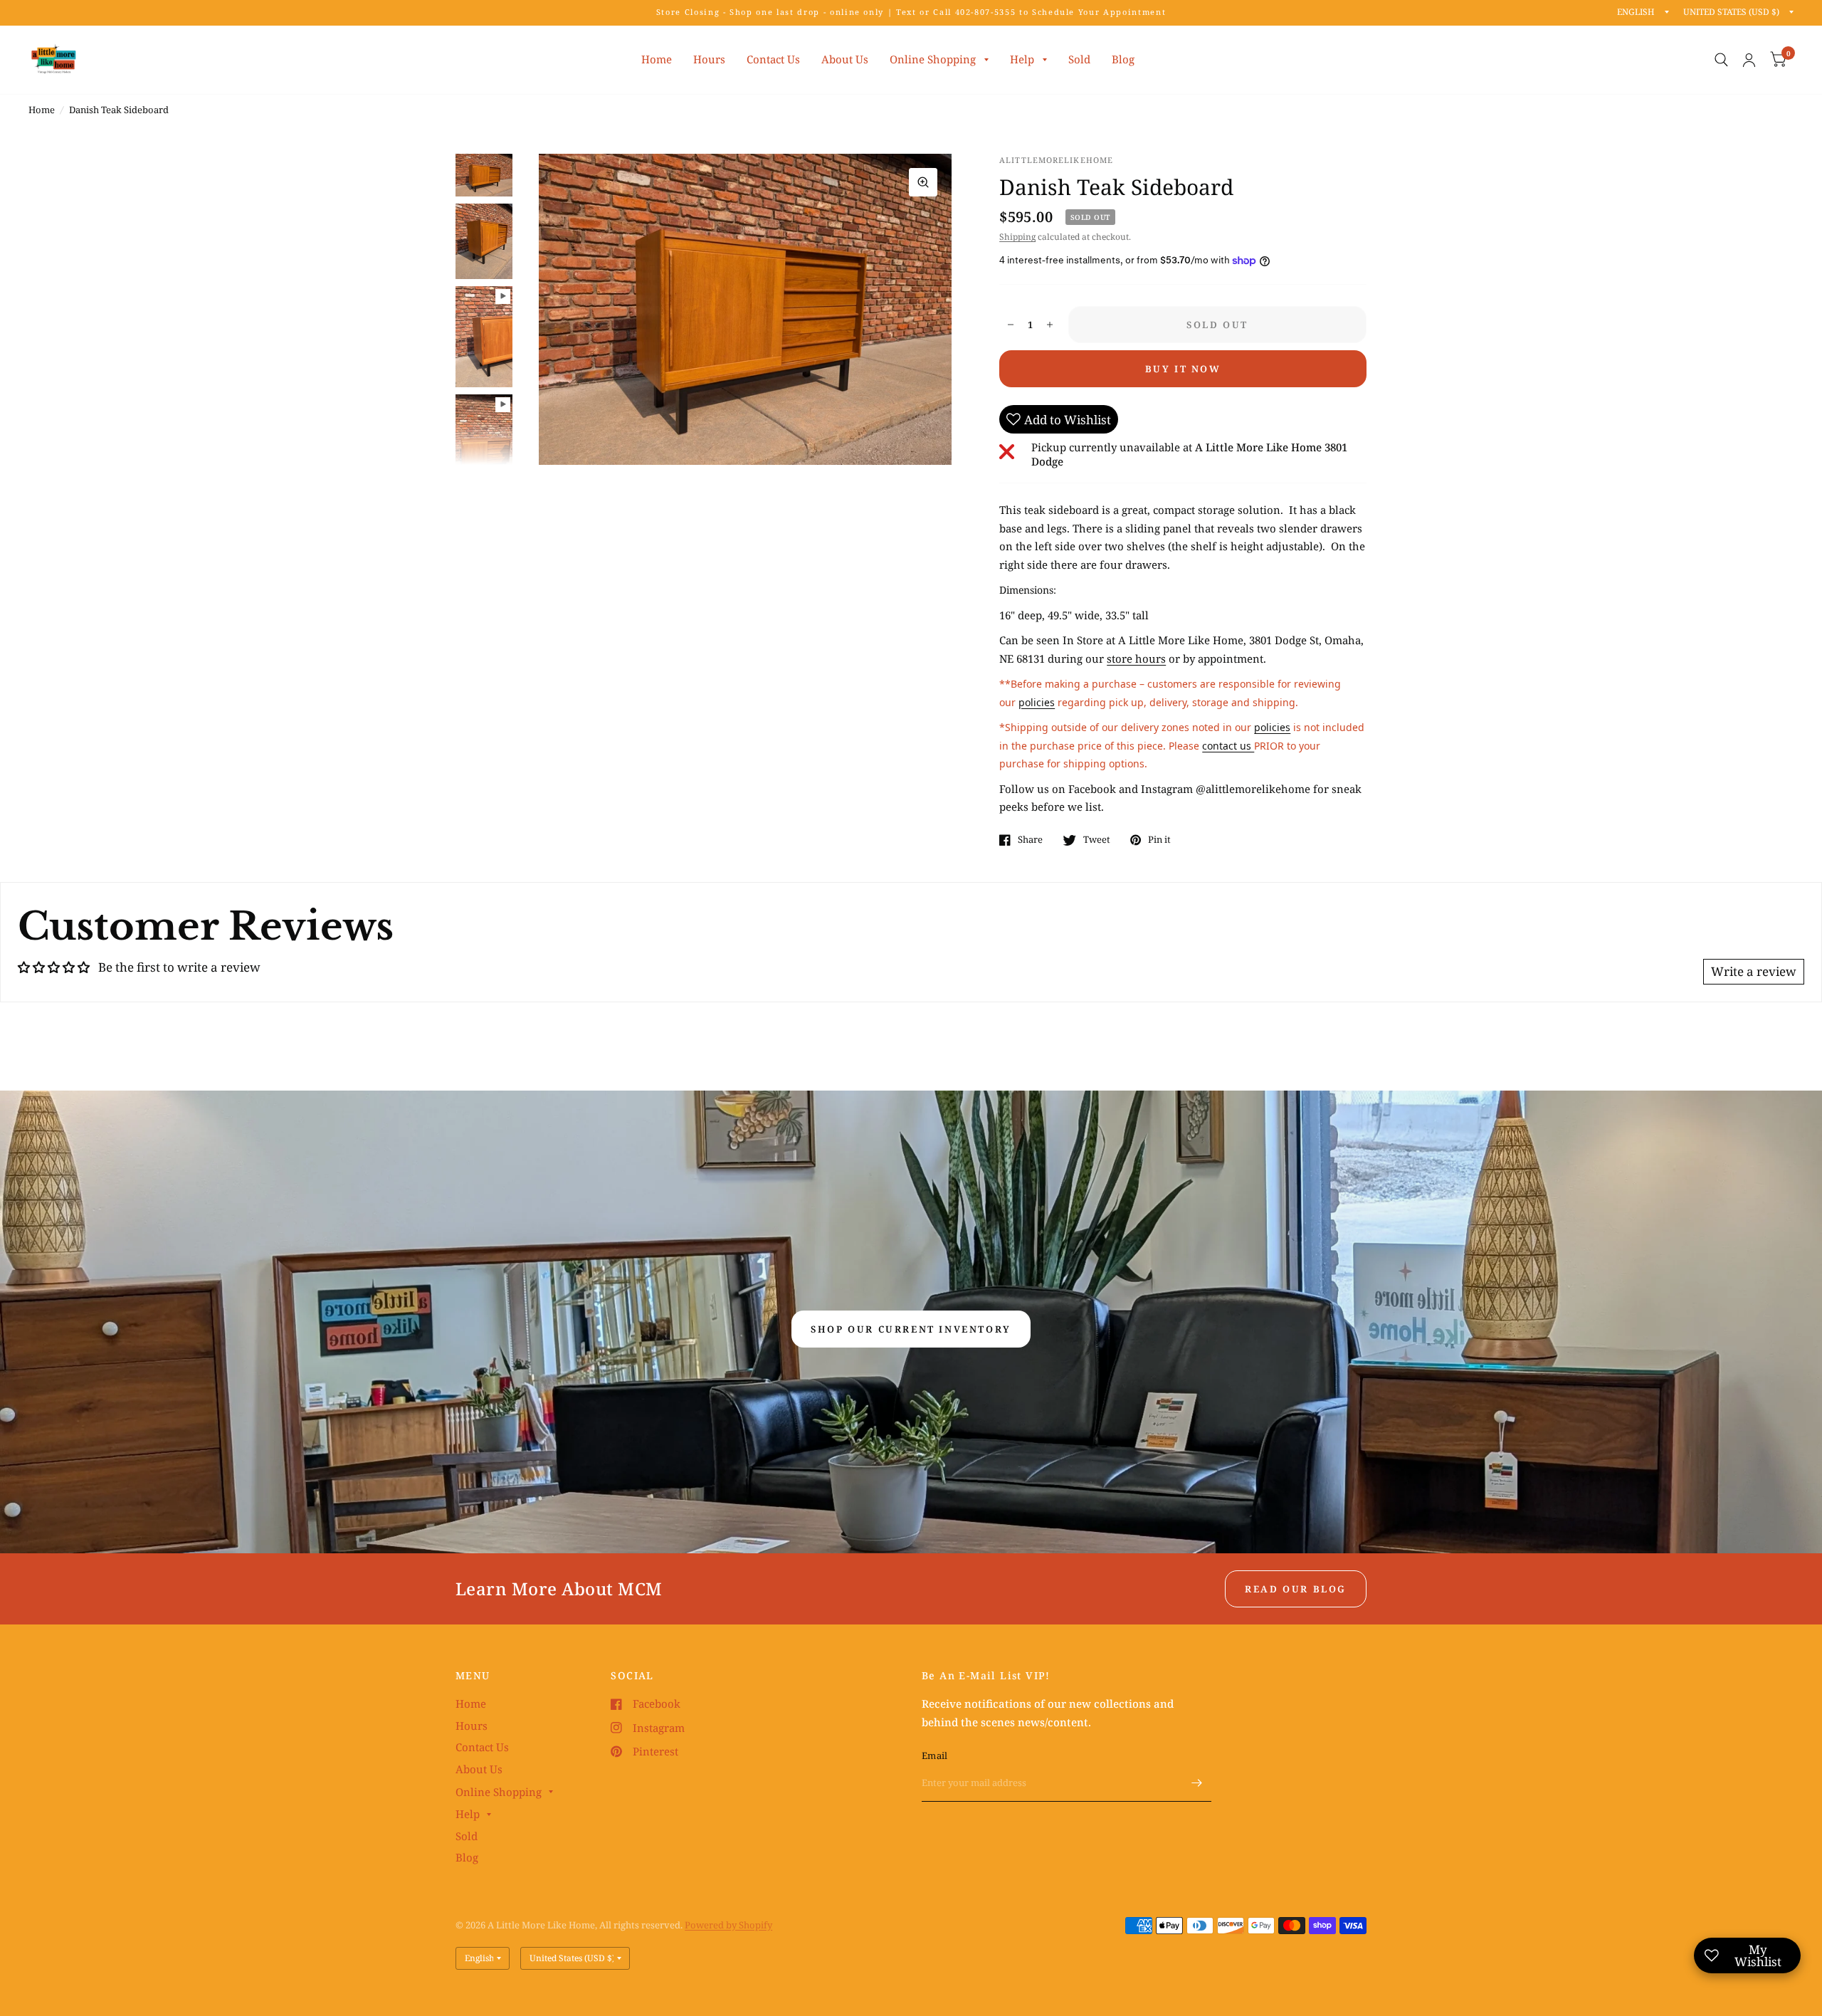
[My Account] (1749, 60)
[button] (911, 1329)
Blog (1123, 59)
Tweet (1097, 840)
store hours (1136, 658)
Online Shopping (933, 59)
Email (934, 1755)
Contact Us (773, 59)
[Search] (1721, 60)
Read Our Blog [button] (1296, 1589)
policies (1037, 702)
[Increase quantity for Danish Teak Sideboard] (1050, 325)
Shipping (1017, 237)
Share (1030, 840)
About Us (845, 59)
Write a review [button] (1754, 971)
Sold (1079, 59)
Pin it (1159, 840)
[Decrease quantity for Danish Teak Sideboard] (1011, 325)
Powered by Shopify (728, 1925)
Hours (709, 59)
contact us (1228, 746)
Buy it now (1183, 369)
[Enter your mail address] (1197, 1783)
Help (1022, 59)
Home (657, 59)
